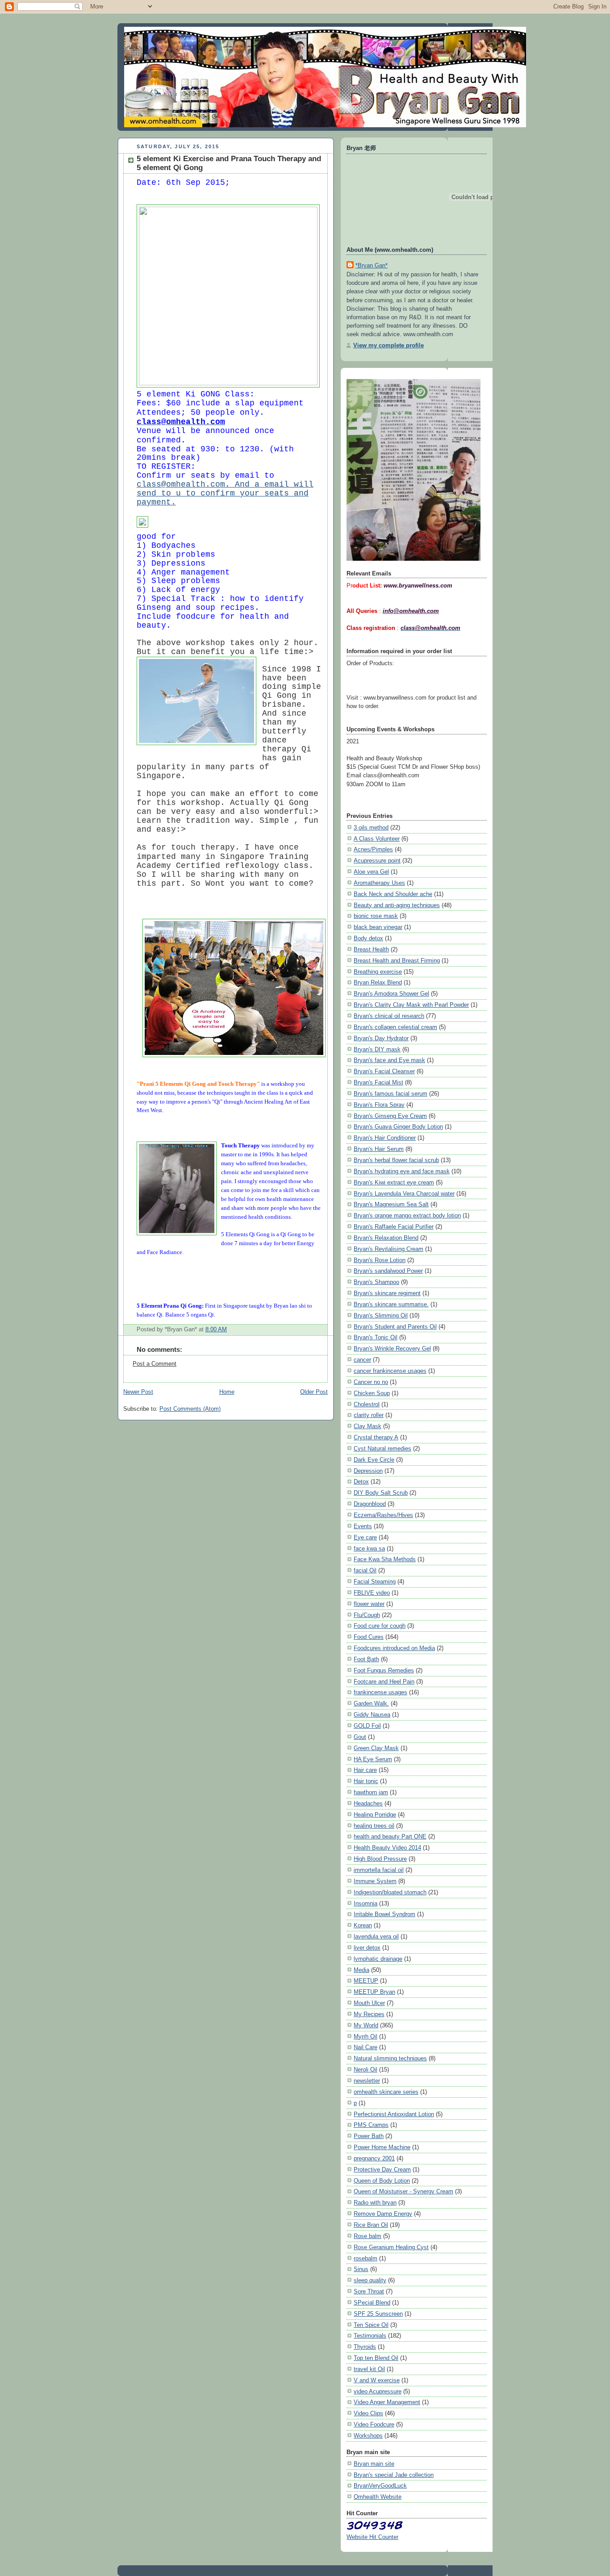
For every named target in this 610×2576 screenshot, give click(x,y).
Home (227, 1392)
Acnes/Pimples (373, 849)
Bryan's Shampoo (376, 1282)
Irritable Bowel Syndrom (384, 1914)
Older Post (314, 1392)
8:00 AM (216, 1330)
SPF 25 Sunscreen (378, 2314)
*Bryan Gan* (372, 265)
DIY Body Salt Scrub (381, 1493)
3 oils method (371, 827)
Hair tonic (366, 1781)
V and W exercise (377, 2380)
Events (363, 1526)
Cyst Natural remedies (382, 1448)
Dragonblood (370, 1504)
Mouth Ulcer (369, 2003)
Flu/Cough (367, 1615)
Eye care (365, 1537)
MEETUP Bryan (374, 1992)
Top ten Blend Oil (376, 2358)
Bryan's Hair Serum (379, 1149)
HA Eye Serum (373, 1759)
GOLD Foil (367, 1726)
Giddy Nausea (372, 1715)
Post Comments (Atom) (190, 1409)
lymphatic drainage (378, 1959)
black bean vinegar (378, 927)
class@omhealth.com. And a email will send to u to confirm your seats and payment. (225, 493)
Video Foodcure (374, 2424)
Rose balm (368, 2236)
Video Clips (368, 2413)
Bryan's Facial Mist (378, 1082)
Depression (368, 1471)
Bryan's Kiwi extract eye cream (394, 1182)
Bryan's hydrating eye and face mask (402, 1171)
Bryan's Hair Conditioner (385, 1138)
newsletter (367, 2081)
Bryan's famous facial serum (391, 1094)
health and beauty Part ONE (390, 1836)
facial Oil (365, 1570)
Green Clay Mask (376, 1748)
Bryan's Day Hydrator (381, 1038)
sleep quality (370, 2280)
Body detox (368, 938)
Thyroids (365, 2347)
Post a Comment (155, 1364)
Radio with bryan (375, 2203)
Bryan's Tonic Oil (376, 1337)
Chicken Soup (372, 1393)
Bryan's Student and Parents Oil (395, 1327)
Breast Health (371, 949)
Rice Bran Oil (371, 2225)
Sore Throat (369, 2291)
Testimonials (370, 2336)
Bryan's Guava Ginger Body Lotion (398, 1127)
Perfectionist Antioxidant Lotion (394, 2114)
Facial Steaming (375, 1582)
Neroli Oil (366, 2070)
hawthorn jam (371, 1792)
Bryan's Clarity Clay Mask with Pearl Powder (411, 1005)
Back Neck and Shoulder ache (393, 894)
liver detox (367, 1948)
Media (361, 1970)
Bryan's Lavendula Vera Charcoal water (404, 1194)
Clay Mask (368, 1426)
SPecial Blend (372, 2303)
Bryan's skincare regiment (387, 1293)
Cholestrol (367, 1404)
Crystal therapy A (376, 1437)
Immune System (375, 1881)
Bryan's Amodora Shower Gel (391, 994)
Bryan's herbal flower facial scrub (396, 1160)
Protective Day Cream (382, 2170)
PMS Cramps (371, 2125)
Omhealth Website (378, 2497)
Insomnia (366, 1903)
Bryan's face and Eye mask (389, 1060)
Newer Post (138, 1392)
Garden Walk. (371, 1703)
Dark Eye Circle (374, 1460)
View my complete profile (389, 345)
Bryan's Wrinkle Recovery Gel (392, 1348)
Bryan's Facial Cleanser (384, 1071)
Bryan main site (374, 2464)
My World (366, 2025)
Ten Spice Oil (371, 2325)
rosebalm (366, 2258)
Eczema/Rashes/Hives (383, 1515)
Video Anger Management (387, 2402)
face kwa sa (369, 1549)
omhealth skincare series (386, 2092)
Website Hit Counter (372, 2537)
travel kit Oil (369, 2369)
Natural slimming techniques (390, 2058)
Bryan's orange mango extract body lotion (407, 1215)
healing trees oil (374, 1826)
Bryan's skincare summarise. (391, 1304)
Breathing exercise (378, 972)
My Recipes (369, 2014)
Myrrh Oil (366, 2036)
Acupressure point (377, 861)
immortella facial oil (379, 1870)
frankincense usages (380, 1692)
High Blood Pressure (380, 1859)
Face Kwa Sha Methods (385, 1559)
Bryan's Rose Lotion (380, 1260)
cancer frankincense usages (390, 1371)
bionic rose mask (376, 916)
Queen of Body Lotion (382, 2181)
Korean (363, 1925)
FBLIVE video (372, 1593)
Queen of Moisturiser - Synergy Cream (403, 2191)
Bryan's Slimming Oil (381, 1315)
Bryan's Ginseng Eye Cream (390, 1116)
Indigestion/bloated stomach (390, 1892)
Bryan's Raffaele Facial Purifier (394, 1227)
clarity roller (369, 1415)
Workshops (368, 2436)
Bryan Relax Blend (378, 982)
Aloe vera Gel (371, 872)
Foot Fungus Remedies (384, 1670)
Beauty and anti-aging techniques (397, 905)
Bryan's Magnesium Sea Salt (391, 1204)
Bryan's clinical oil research (389, 1016)
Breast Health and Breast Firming (397, 961)
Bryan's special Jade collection (394, 2475)
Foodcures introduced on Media (394, 1648)
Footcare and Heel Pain (384, 1682)
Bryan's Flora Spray (379, 1105)
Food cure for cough (380, 1626)
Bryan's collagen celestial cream (395, 1027)
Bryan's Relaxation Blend (386, 1238)
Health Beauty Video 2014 (387, 1848)
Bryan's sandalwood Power (388, 1271)
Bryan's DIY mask (377, 1049)
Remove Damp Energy (383, 2214)
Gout (360, 1737)
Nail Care (366, 2047)
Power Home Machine (382, 2147)
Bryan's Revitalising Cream (389, 1249)
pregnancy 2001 (374, 2158)
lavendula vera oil (376, 1936)
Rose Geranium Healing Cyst (391, 2247)
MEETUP (366, 1981)
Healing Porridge (375, 1815)
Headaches (368, 1803)
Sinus (361, 2269)
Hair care (365, 1770)
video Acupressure (378, 2391)
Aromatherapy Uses (379, 883)
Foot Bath (366, 1659)
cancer (362, 1360)
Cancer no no (371, 1382)
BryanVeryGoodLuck (380, 2486)
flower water (369, 1604)
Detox (361, 1482)
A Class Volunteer (377, 839)
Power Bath (369, 2136)
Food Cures (369, 1637)
